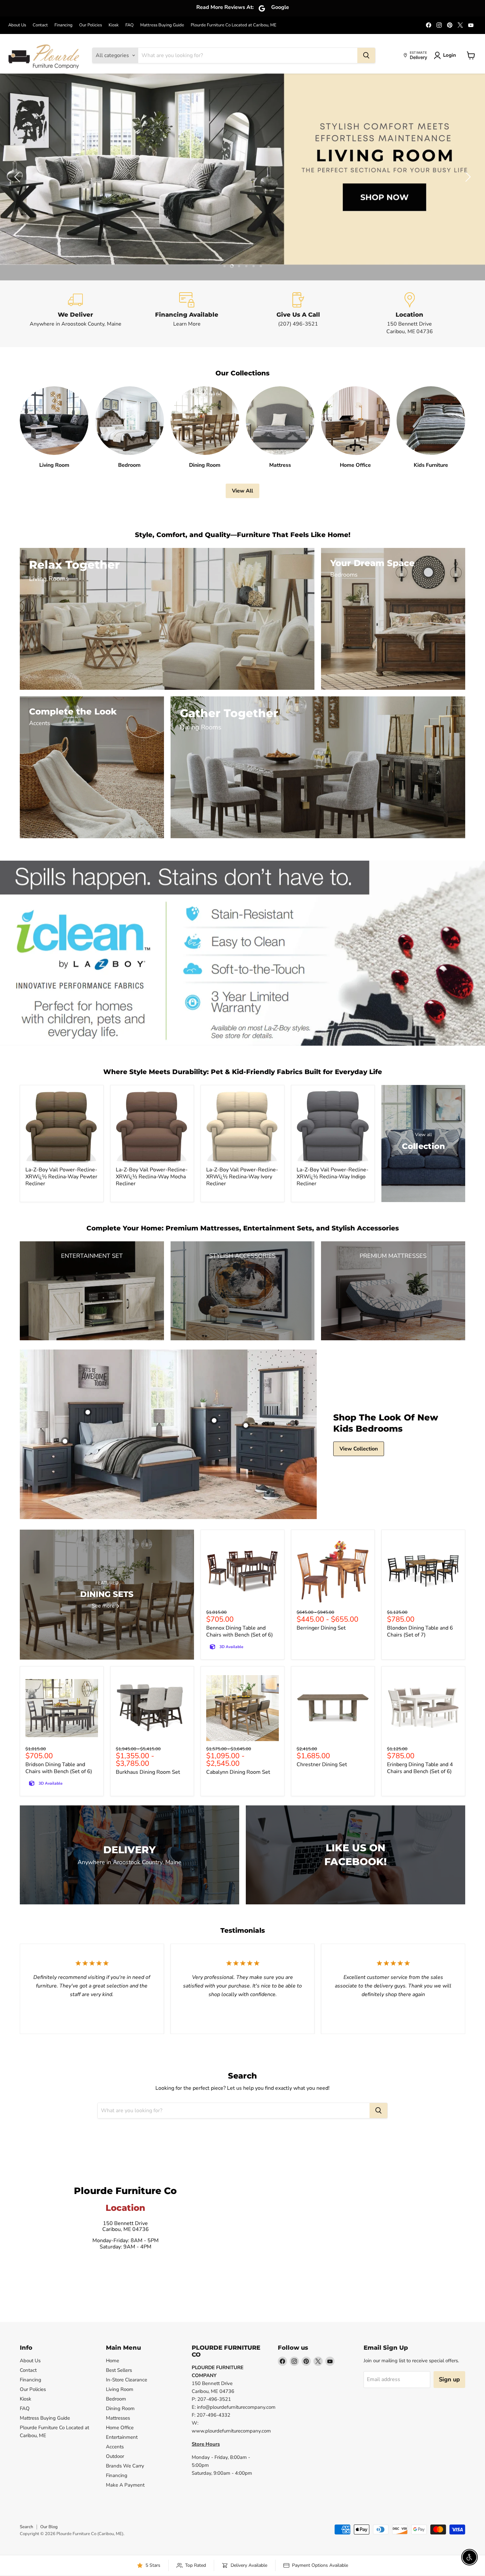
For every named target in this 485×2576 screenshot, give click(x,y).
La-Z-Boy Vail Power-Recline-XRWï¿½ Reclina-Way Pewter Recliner (61, 1177)
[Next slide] (467, 177)
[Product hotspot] (88, 1412)
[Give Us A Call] (298, 314)
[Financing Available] (187, 314)
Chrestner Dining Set (322, 1765)
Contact (40, 25)
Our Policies (91, 25)
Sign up (449, 2379)
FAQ (129, 25)
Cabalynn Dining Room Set (238, 1772)
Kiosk (114, 25)
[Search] (366, 55)
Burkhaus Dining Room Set (148, 1772)
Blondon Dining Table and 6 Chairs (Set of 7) (420, 1631)
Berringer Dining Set (321, 1628)
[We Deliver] (76, 314)
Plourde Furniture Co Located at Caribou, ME (234, 25)
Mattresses (118, 2418)
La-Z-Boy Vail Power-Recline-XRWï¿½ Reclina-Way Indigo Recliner (333, 1177)
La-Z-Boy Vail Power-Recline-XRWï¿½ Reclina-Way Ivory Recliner (242, 1177)
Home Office (120, 2428)
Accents (115, 2447)
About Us (17, 25)
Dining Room (120, 2408)
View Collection (359, 1449)
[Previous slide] (18, 177)
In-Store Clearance (127, 2380)
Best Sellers (119, 2370)
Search (26, 2527)
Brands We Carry (125, 2466)
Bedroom (116, 2399)
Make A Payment (125, 2485)
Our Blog (49, 2527)
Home (113, 2361)
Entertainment (122, 2437)
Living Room (120, 2389)
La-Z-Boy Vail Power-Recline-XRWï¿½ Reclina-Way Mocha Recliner (152, 1177)
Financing (64, 25)
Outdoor (115, 2456)
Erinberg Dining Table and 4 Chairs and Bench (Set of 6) (420, 1768)
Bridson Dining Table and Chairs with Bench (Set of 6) (59, 1768)
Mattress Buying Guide (162, 25)
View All (242, 491)
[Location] (410, 314)
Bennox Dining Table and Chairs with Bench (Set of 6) (240, 1631)
